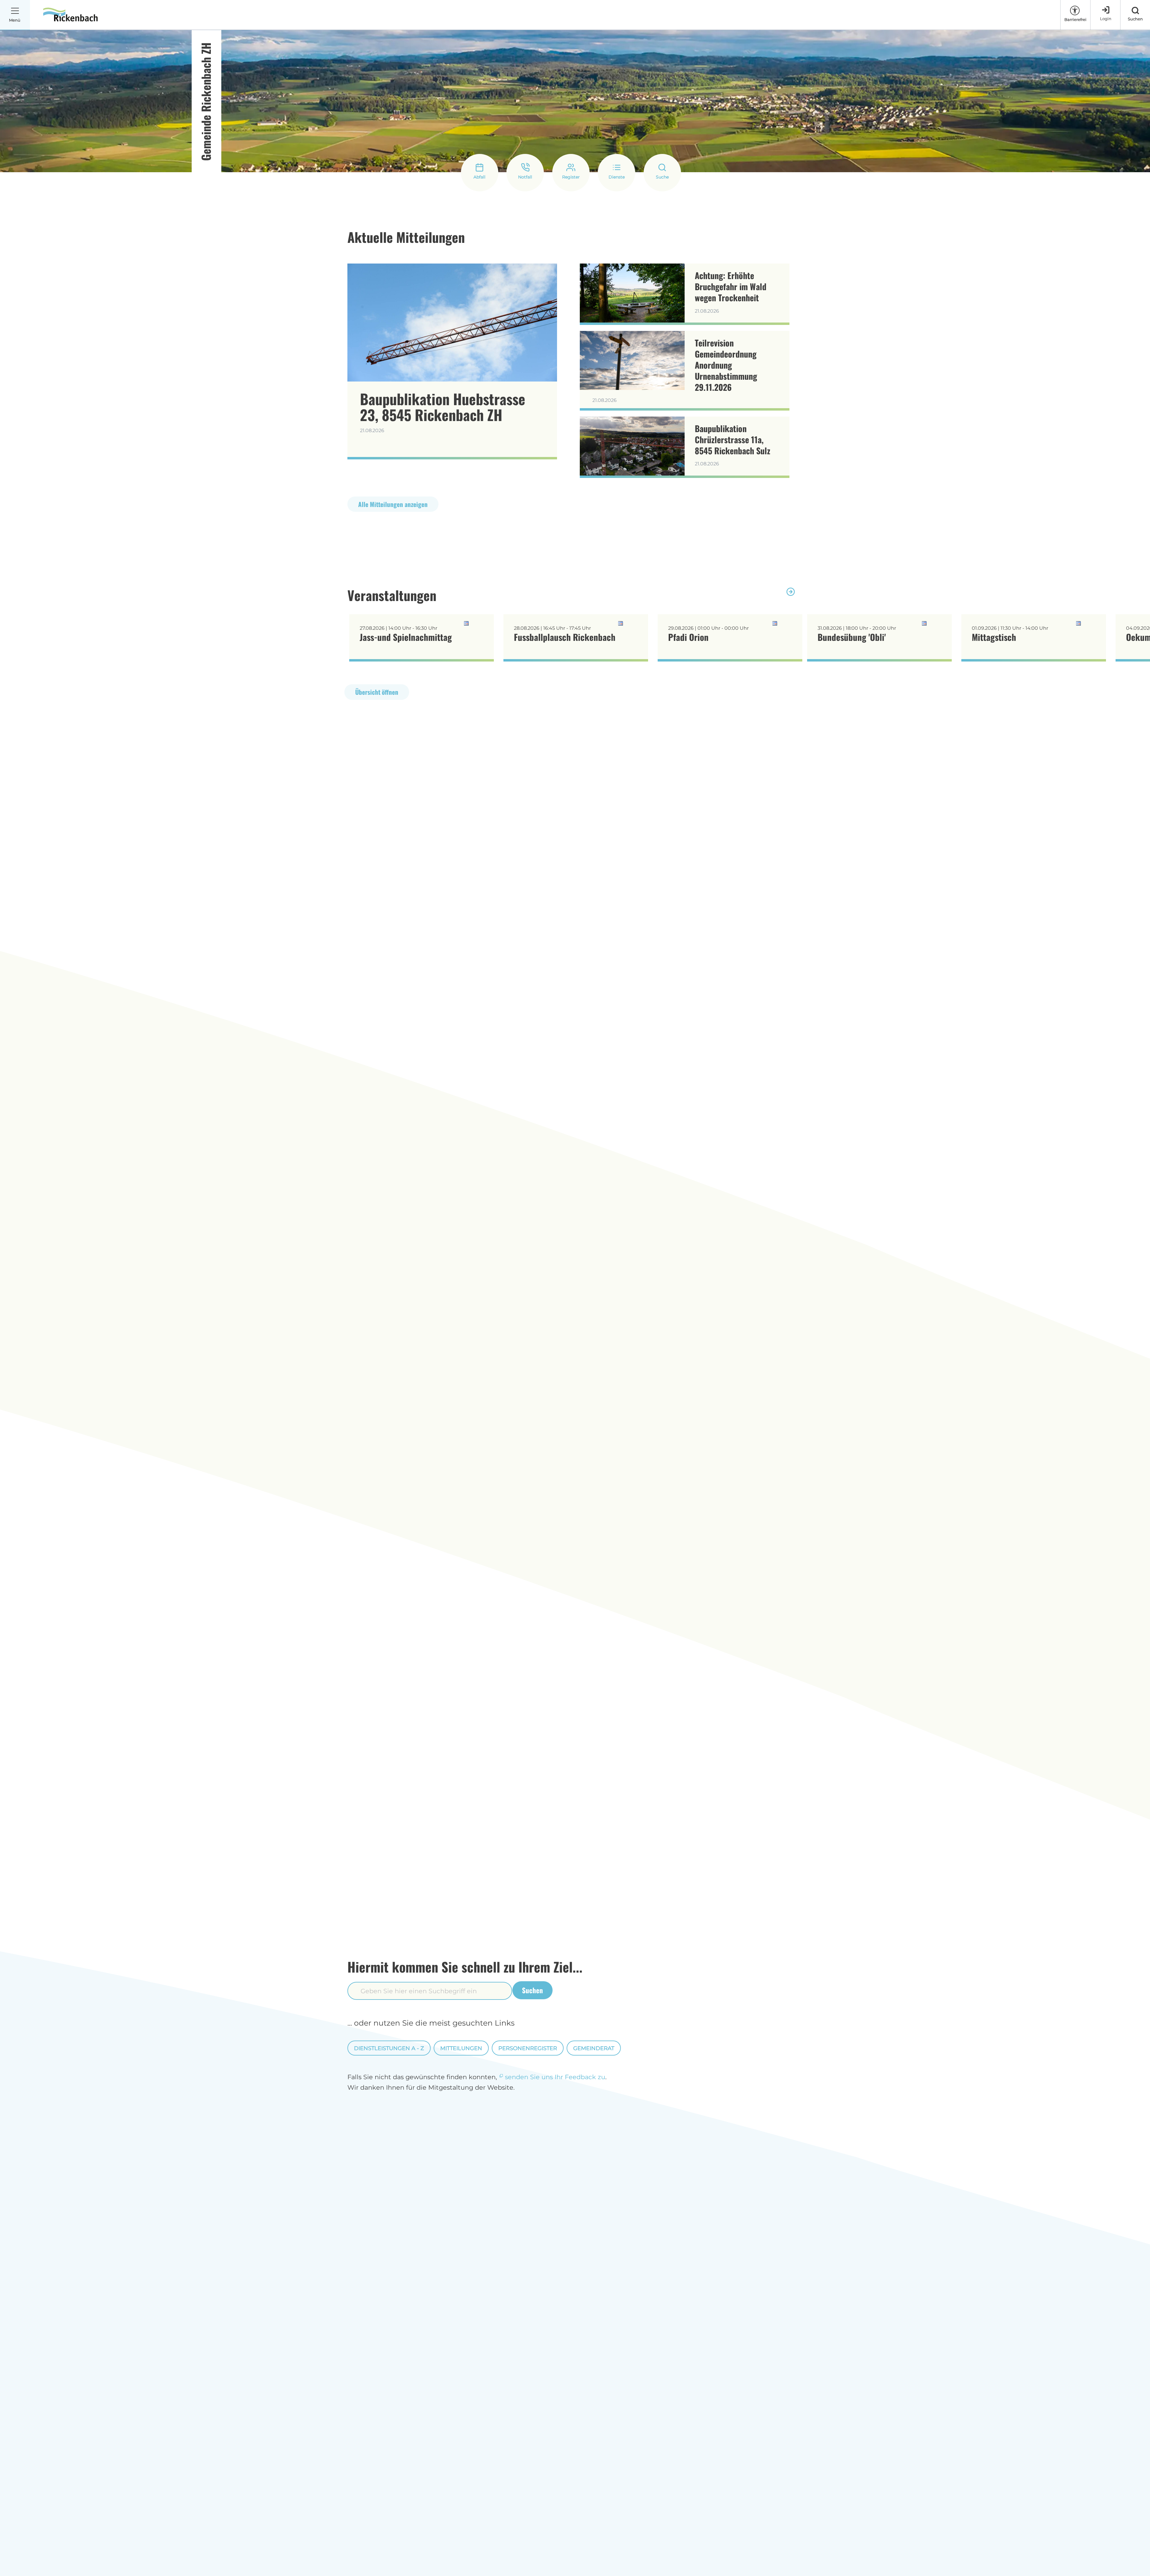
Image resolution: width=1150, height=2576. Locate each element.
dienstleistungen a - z (389, 2048)
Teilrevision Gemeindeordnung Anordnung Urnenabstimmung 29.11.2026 (726, 365)
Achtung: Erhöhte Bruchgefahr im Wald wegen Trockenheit (731, 286)
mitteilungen (461, 2048)
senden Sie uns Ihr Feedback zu (555, 2077)
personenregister (528, 2048)
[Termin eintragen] (479, 624)
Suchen (532, 1990)
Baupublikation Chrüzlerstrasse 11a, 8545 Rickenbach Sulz (733, 439)
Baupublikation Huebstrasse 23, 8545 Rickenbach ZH (443, 407)
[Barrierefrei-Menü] (1075, 10)
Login (1106, 19)
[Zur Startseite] (70, 15)
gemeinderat (594, 2048)
